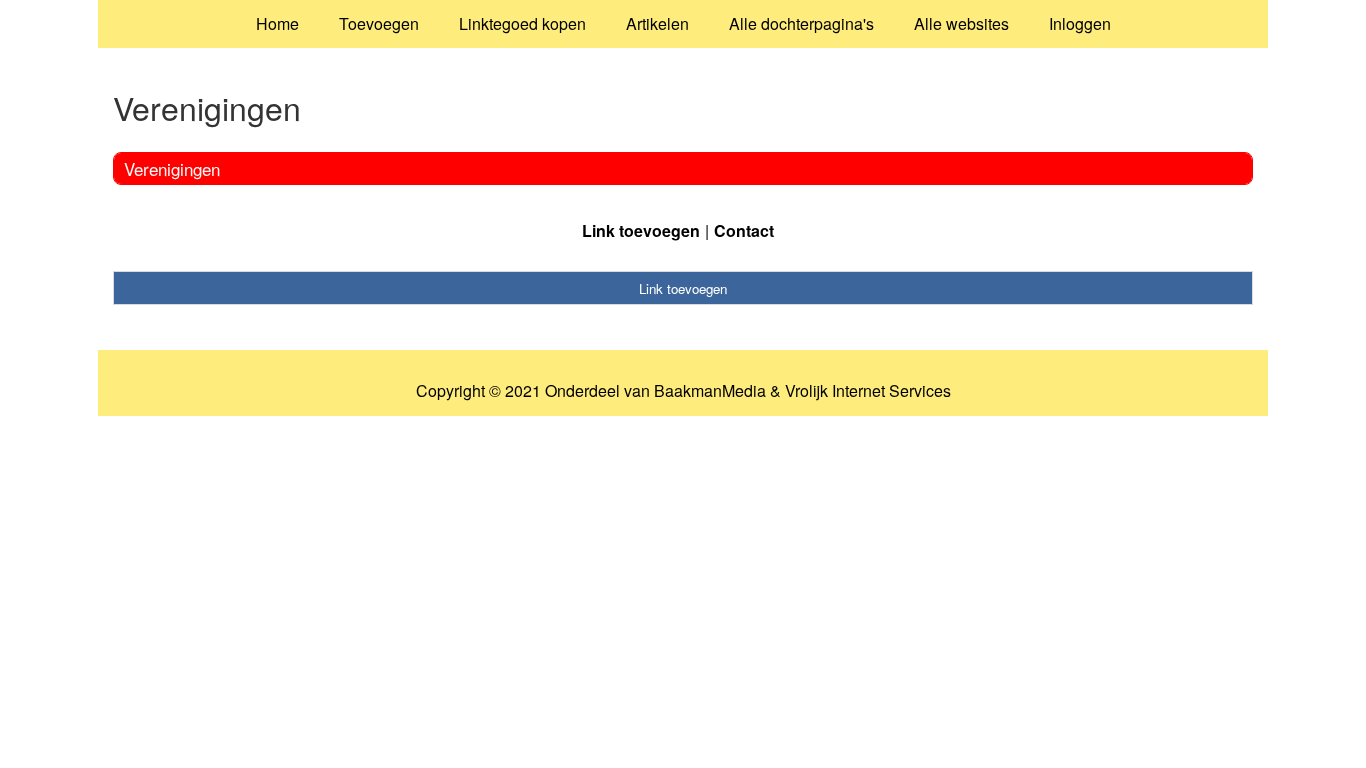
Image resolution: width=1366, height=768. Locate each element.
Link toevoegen (641, 230)
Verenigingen (172, 168)
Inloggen (1080, 23)
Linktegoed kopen (522, 23)
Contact (744, 230)
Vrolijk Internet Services (868, 391)
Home (277, 23)
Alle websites (961, 23)
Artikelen (657, 23)
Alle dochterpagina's (801, 23)
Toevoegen (379, 23)
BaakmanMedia (710, 391)
